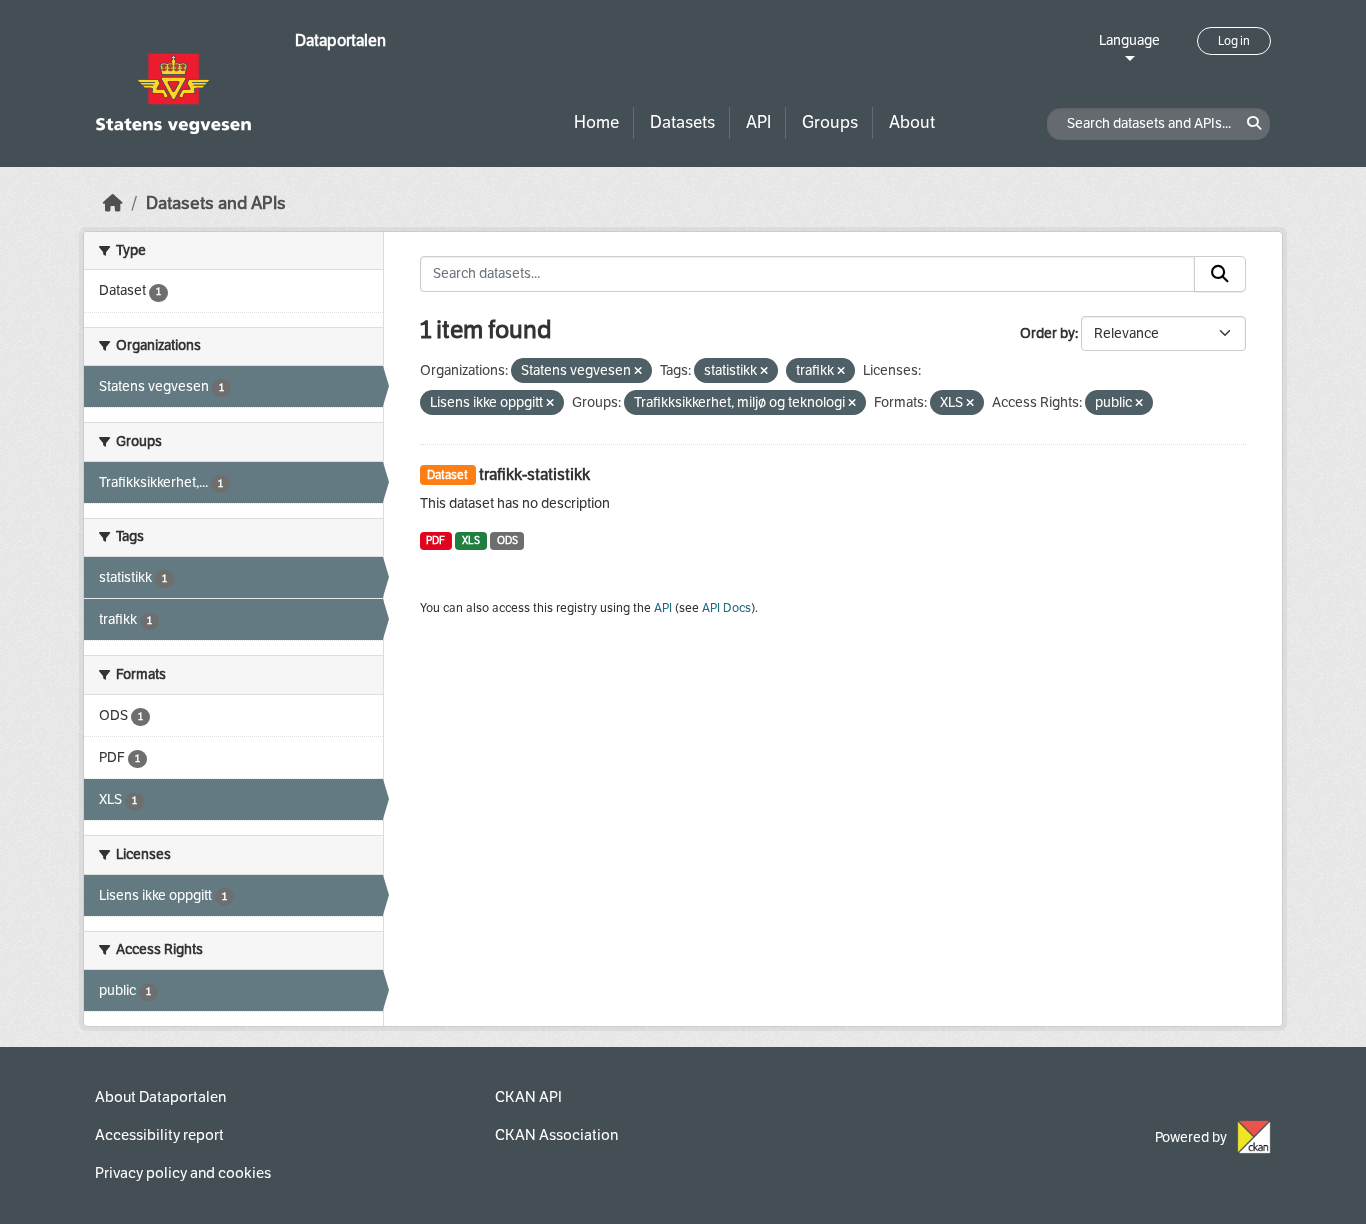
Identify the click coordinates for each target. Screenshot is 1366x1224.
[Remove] (638, 371)
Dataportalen (340, 40)
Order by (1047, 333)
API (758, 122)
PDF (435, 540)
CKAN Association (556, 1135)
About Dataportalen (160, 1097)
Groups (830, 122)
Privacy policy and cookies (183, 1173)
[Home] (113, 203)
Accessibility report (159, 1135)
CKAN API (528, 1097)
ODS (507, 540)
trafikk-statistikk (534, 474)
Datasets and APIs (216, 203)
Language (1129, 40)
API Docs (726, 608)
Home (596, 122)
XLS (471, 540)
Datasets (682, 122)
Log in (1234, 41)
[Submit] (1220, 274)
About (912, 122)
